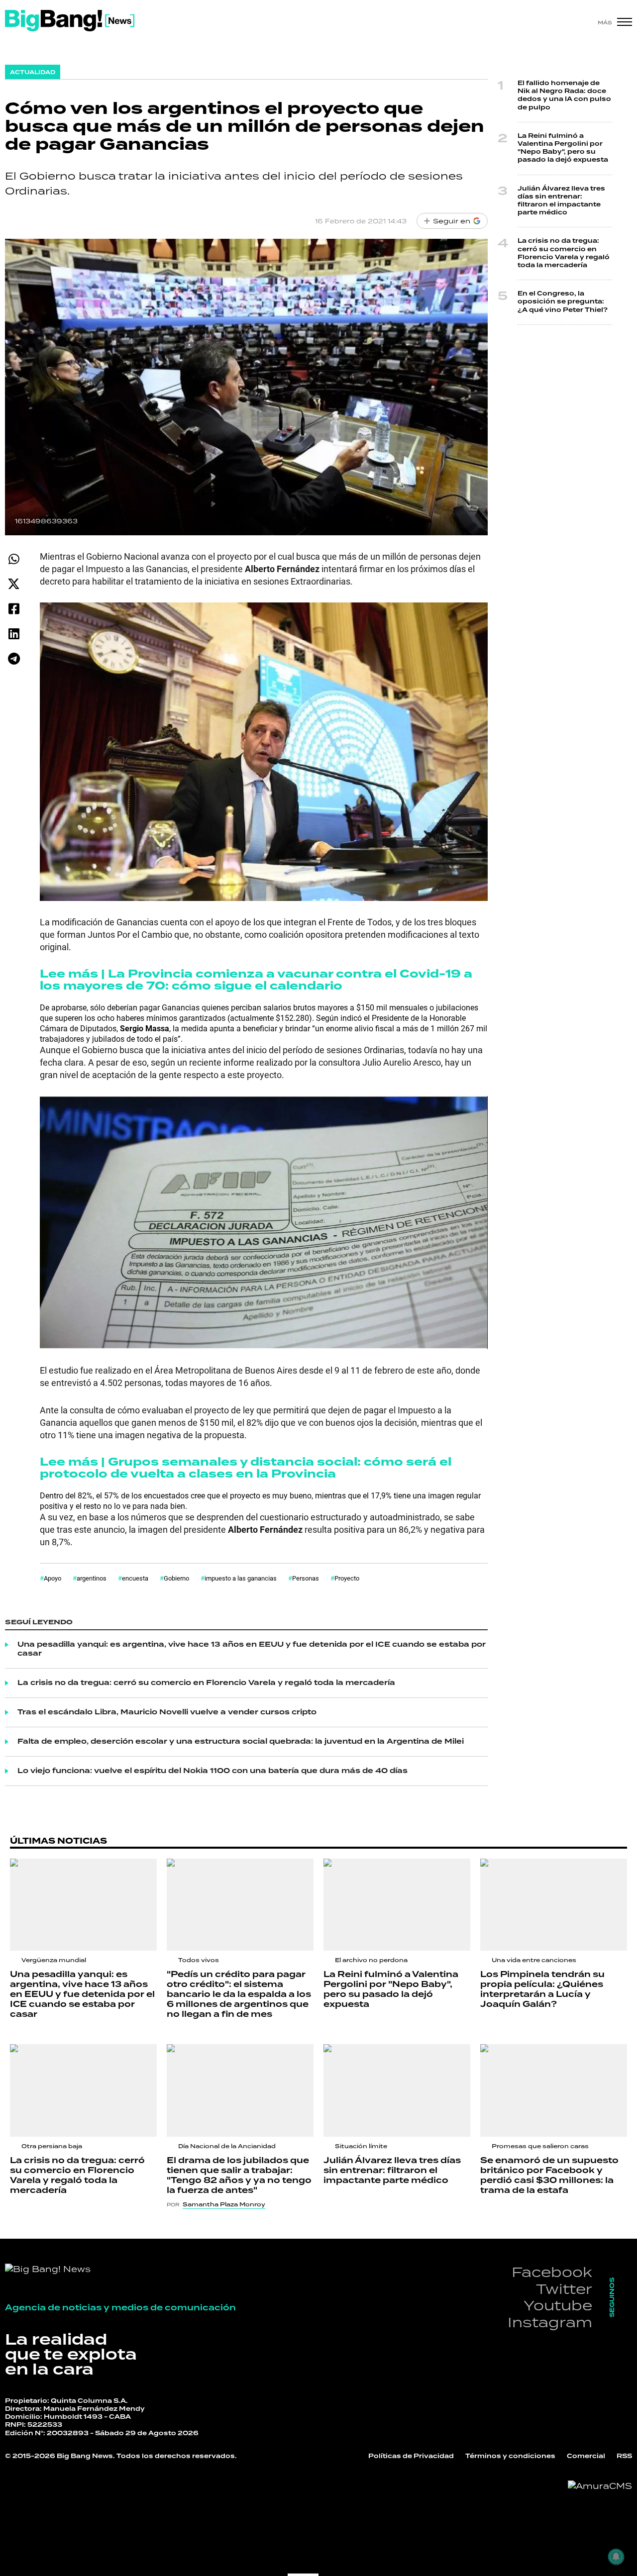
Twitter (564, 2289)
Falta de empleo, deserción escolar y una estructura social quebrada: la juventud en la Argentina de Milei (241, 1742)
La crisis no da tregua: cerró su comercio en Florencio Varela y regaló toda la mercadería (206, 1683)
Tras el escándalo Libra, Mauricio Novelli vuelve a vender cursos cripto (167, 1712)
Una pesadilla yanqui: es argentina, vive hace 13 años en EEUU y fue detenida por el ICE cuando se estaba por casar (252, 1649)
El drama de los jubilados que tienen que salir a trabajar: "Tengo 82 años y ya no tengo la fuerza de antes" (239, 2176)
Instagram (550, 2322)
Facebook (552, 2272)
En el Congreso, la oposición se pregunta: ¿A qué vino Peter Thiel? (563, 302)
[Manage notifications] (616, 2557)
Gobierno (176, 1578)
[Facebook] (14, 609)
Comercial (586, 2456)
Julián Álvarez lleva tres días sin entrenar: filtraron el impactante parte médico (561, 201)
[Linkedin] (14, 634)
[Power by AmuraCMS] (600, 2486)
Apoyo (53, 1578)
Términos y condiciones (510, 2456)
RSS (624, 2456)
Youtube (558, 2305)
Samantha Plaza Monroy (224, 2204)
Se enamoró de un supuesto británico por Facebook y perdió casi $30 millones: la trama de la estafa (549, 2176)
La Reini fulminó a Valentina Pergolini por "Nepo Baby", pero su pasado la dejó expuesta (563, 148)
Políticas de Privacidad (411, 2456)
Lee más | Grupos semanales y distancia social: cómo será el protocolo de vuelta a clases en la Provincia (246, 1468)
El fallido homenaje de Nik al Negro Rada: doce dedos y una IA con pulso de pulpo (564, 96)
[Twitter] (14, 584)
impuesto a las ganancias (241, 1578)
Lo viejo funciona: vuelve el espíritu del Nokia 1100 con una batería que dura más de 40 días (212, 1771)
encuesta (135, 1578)
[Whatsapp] (14, 559)
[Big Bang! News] (70, 21)
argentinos (92, 1578)
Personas (306, 1578)
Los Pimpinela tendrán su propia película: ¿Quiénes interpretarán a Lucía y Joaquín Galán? (542, 1989)
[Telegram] (14, 658)
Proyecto (347, 1578)
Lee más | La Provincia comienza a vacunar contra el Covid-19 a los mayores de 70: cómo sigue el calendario (256, 980)
